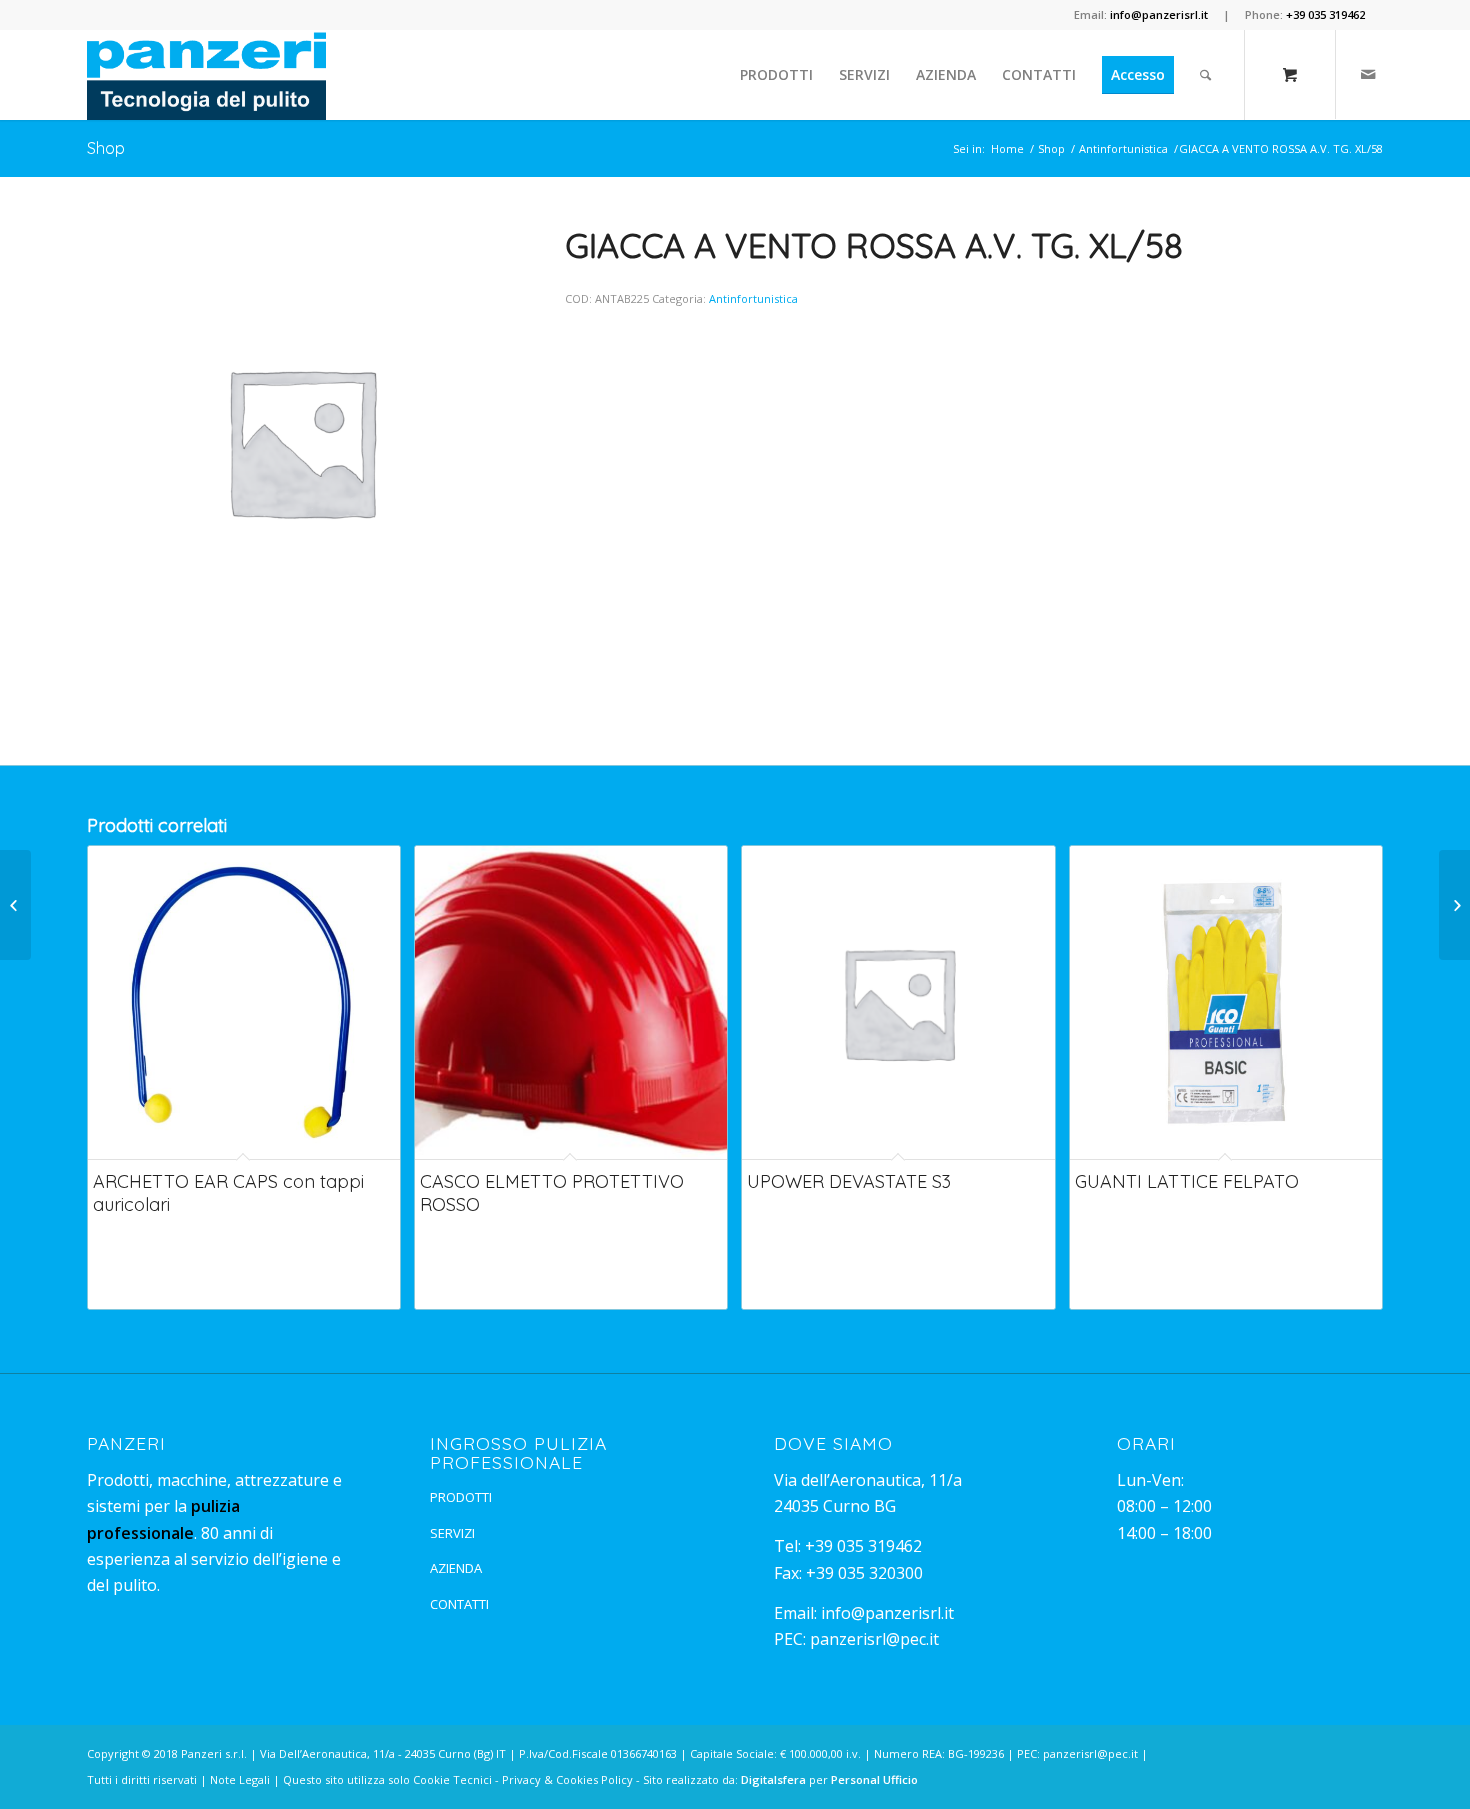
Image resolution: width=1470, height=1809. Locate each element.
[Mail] (1368, 74)
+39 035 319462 (863, 1546)
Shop (106, 148)
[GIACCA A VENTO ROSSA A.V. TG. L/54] (15, 905)
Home (1007, 148)
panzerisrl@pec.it (874, 1639)
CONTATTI (459, 1604)
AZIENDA (456, 1568)
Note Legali (240, 1779)
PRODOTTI (461, 1497)
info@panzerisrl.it (887, 1613)
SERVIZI (452, 1533)
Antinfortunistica (1123, 148)
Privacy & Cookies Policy (567, 1779)
